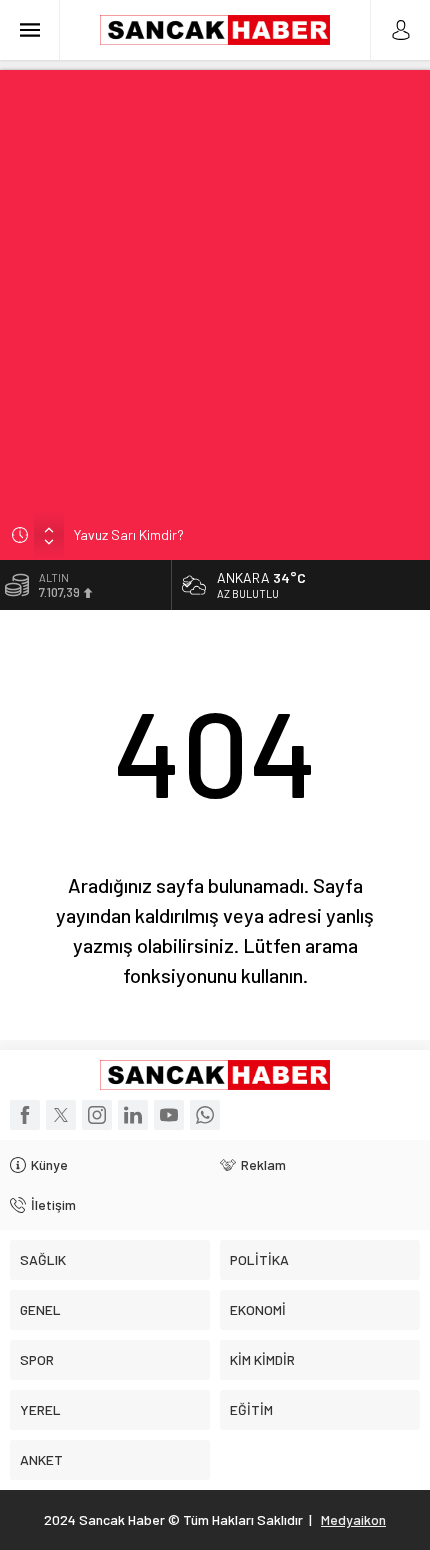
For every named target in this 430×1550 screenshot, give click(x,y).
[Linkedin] (133, 1115)
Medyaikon (353, 1519)
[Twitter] (61, 1115)
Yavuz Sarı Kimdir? (129, 534)
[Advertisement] (215, 285)
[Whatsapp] (205, 1115)
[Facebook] (25, 1115)
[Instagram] (97, 1115)
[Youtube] (169, 1115)
